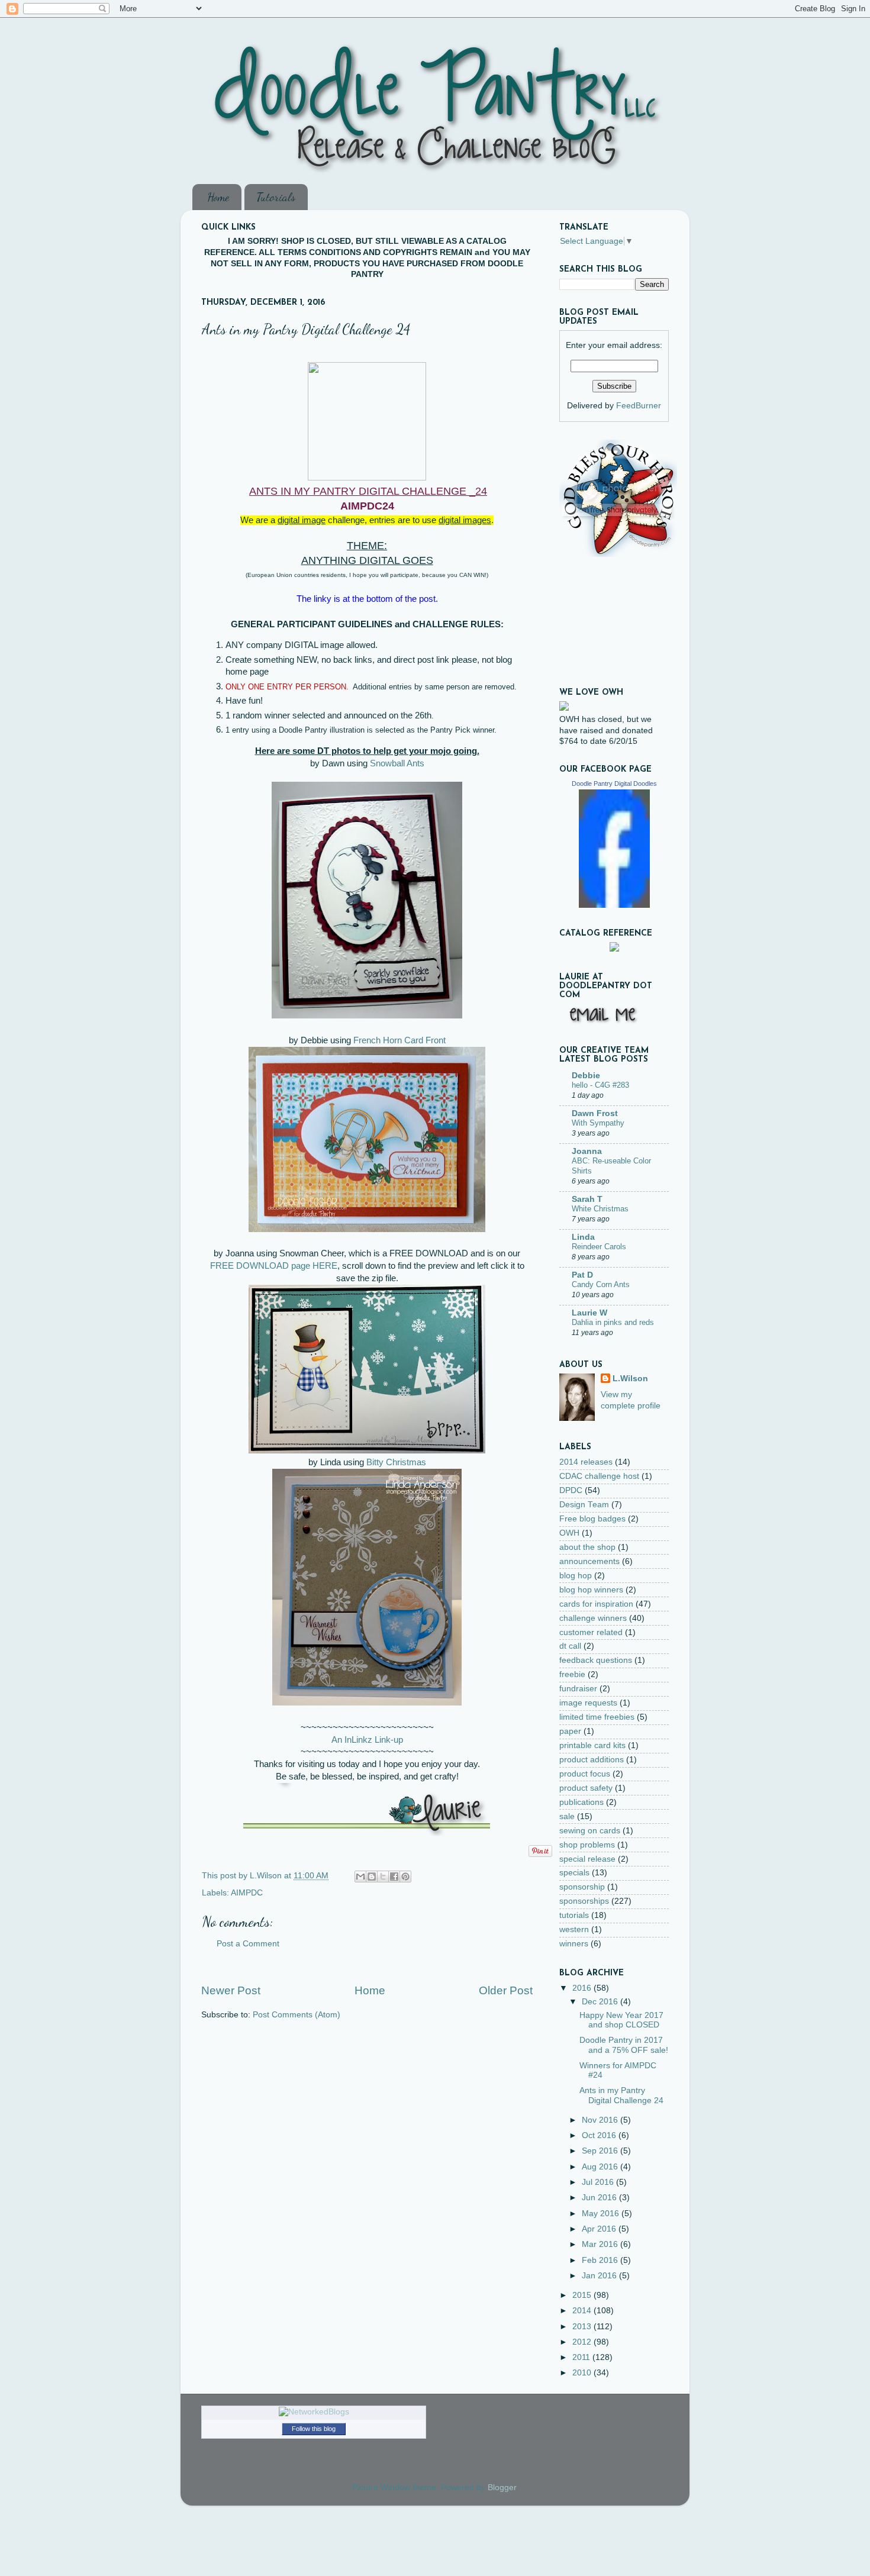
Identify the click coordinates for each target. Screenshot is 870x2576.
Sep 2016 (601, 2151)
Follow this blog (314, 2429)
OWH (569, 1533)
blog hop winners (591, 1590)
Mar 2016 (601, 2244)
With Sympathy (598, 1123)
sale (567, 1816)
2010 (583, 2373)
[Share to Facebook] (394, 1877)
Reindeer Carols (599, 1247)
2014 (583, 2311)
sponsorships (584, 1901)
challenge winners (593, 1618)
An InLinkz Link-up (367, 1740)
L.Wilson (630, 1379)
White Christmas (600, 1209)
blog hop (576, 1576)
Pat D (582, 1275)
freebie (572, 1674)
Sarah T (587, 1199)
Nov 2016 (601, 2120)
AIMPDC (247, 1893)
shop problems (587, 1845)
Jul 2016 (599, 2182)
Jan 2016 (600, 2276)
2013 (583, 2327)
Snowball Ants (397, 763)
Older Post (506, 1990)
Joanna (587, 1151)
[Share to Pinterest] (405, 1877)
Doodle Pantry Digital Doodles (614, 784)
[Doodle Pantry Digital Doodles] (614, 905)
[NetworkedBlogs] (314, 2412)
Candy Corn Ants (601, 1284)
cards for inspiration (596, 1604)
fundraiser (578, 1689)
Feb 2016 (601, 2260)
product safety (586, 1788)
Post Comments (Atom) (297, 2015)
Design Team (584, 1505)
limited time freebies (597, 1717)
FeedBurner (639, 406)
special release (587, 1859)
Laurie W (589, 1313)
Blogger (502, 2488)
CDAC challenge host (599, 1476)
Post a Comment (248, 1944)
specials (574, 1873)
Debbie (586, 1076)
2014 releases (586, 1462)
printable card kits (592, 1745)
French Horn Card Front (399, 1040)
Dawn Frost (595, 1113)
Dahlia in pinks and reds (613, 1322)
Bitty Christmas (396, 1462)
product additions (592, 1760)
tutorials (574, 1915)
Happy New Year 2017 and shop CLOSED (621, 2020)
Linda (583, 1237)
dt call (570, 1646)
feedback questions (596, 1660)
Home (218, 197)
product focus (585, 1774)
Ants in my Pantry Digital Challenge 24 (621, 2095)
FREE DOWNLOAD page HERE (274, 1266)
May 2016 (602, 2214)
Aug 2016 (601, 2167)
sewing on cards (590, 1831)
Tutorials (276, 197)
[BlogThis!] (372, 1877)
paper (570, 1731)
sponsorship (582, 1887)
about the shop (587, 1547)
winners (574, 1944)
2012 (583, 2342)
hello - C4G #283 (600, 1085)
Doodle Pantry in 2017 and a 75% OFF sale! (624, 2045)
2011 (582, 2357)
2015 (583, 2295)
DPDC (571, 1490)
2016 (583, 1988)
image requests (588, 1703)
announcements (589, 1561)
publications (581, 1802)
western (574, 1929)
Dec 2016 (601, 2002)
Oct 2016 (600, 2135)
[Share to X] (383, 1877)
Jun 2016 (600, 2198)
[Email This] (360, 1877)
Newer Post (231, 1990)
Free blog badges (592, 1519)
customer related (591, 1632)
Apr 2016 (600, 2229)
